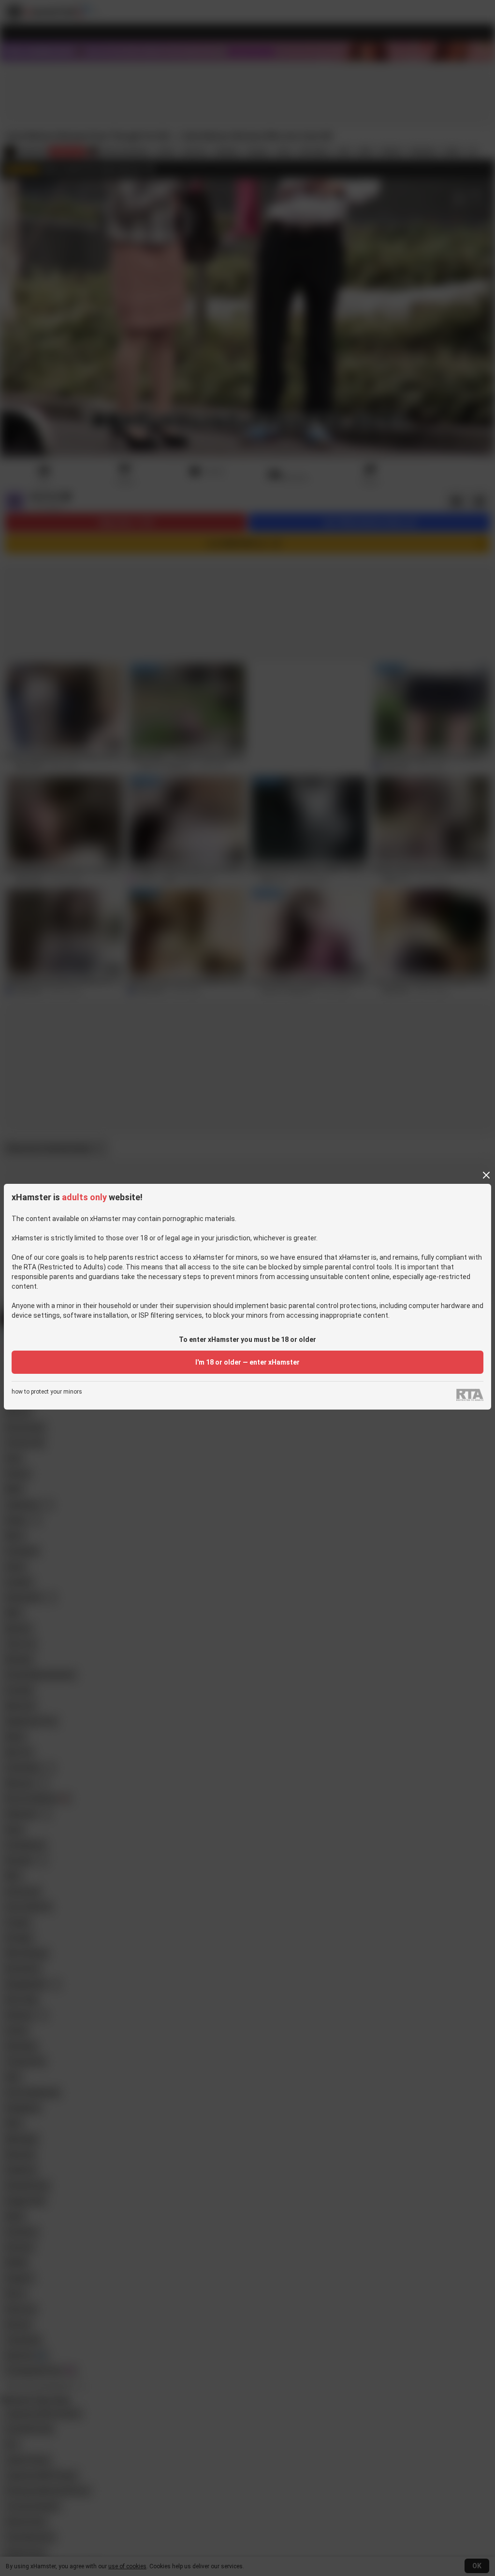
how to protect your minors (47, 1392)
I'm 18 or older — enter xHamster (247, 1362)
